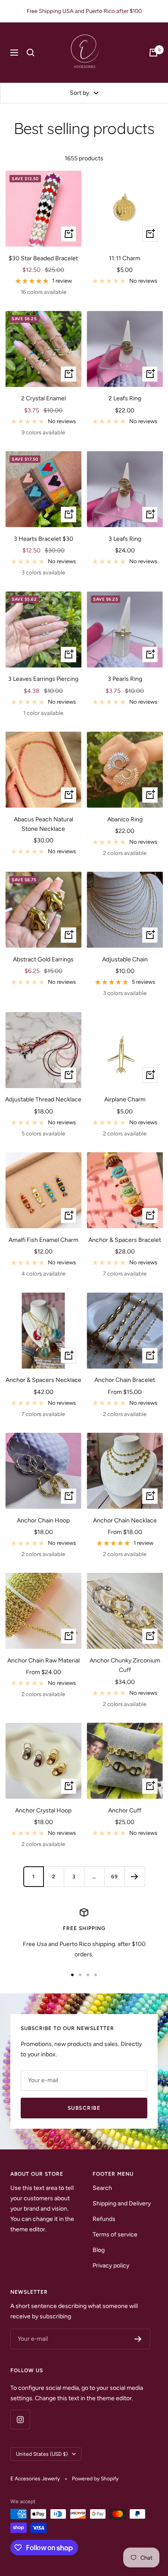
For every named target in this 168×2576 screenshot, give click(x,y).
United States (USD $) (42, 2454)
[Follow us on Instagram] (20, 2419)
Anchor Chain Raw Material (44, 1661)
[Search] (31, 53)
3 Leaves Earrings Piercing (43, 679)
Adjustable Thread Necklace (43, 1099)
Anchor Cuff (125, 1810)
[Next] (135, 1876)
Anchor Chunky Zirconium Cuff (125, 1665)
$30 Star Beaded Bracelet (43, 258)
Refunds (104, 2219)
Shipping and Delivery (122, 2203)
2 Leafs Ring (125, 398)
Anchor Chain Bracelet (125, 1380)
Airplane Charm (125, 1099)
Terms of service (115, 2235)
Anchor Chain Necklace (125, 1520)
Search (102, 2188)
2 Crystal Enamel (44, 398)
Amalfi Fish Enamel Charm (44, 1240)
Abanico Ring (125, 819)
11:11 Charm (125, 258)
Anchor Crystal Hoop (43, 1810)
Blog (99, 2250)
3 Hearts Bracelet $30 (44, 539)
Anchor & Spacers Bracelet (125, 1240)
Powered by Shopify (95, 2479)
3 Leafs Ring (125, 539)
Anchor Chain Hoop (43, 1520)
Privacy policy (111, 2266)
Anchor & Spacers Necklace (44, 1380)
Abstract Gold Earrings (43, 959)
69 (115, 1877)
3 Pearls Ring (125, 679)
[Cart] (153, 53)
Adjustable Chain (125, 959)
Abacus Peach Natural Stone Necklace (44, 824)
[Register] (138, 2339)
